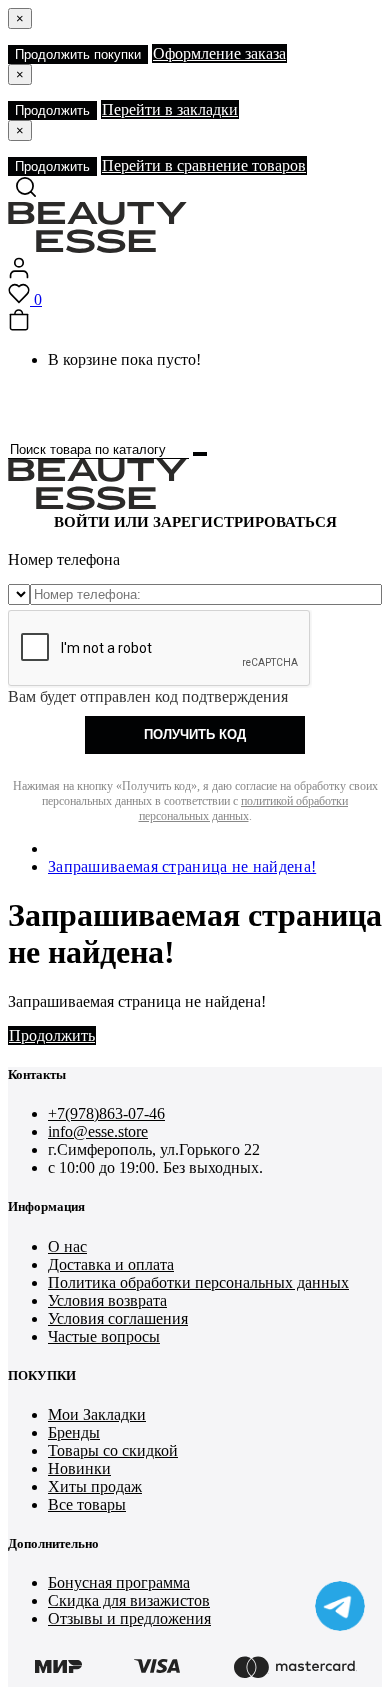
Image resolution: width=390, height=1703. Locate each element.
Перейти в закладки (170, 109)
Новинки (79, 1468)
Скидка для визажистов (129, 1600)
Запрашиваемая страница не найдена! (182, 866)
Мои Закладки (97, 1414)
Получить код (195, 734)
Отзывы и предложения (129, 1618)
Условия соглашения (118, 1318)
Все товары (87, 1504)
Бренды (74, 1432)
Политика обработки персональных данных (198, 1282)
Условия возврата (107, 1300)
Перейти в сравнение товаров (204, 165)
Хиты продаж (95, 1486)
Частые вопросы (104, 1336)
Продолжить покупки (78, 54)
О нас (67, 1246)
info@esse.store (98, 1131)
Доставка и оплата (111, 1264)
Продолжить (52, 110)
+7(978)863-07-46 (106, 1113)
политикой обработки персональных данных (244, 808)
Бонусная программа (119, 1582)
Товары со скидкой (113, 1450)
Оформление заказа (219, 53)
